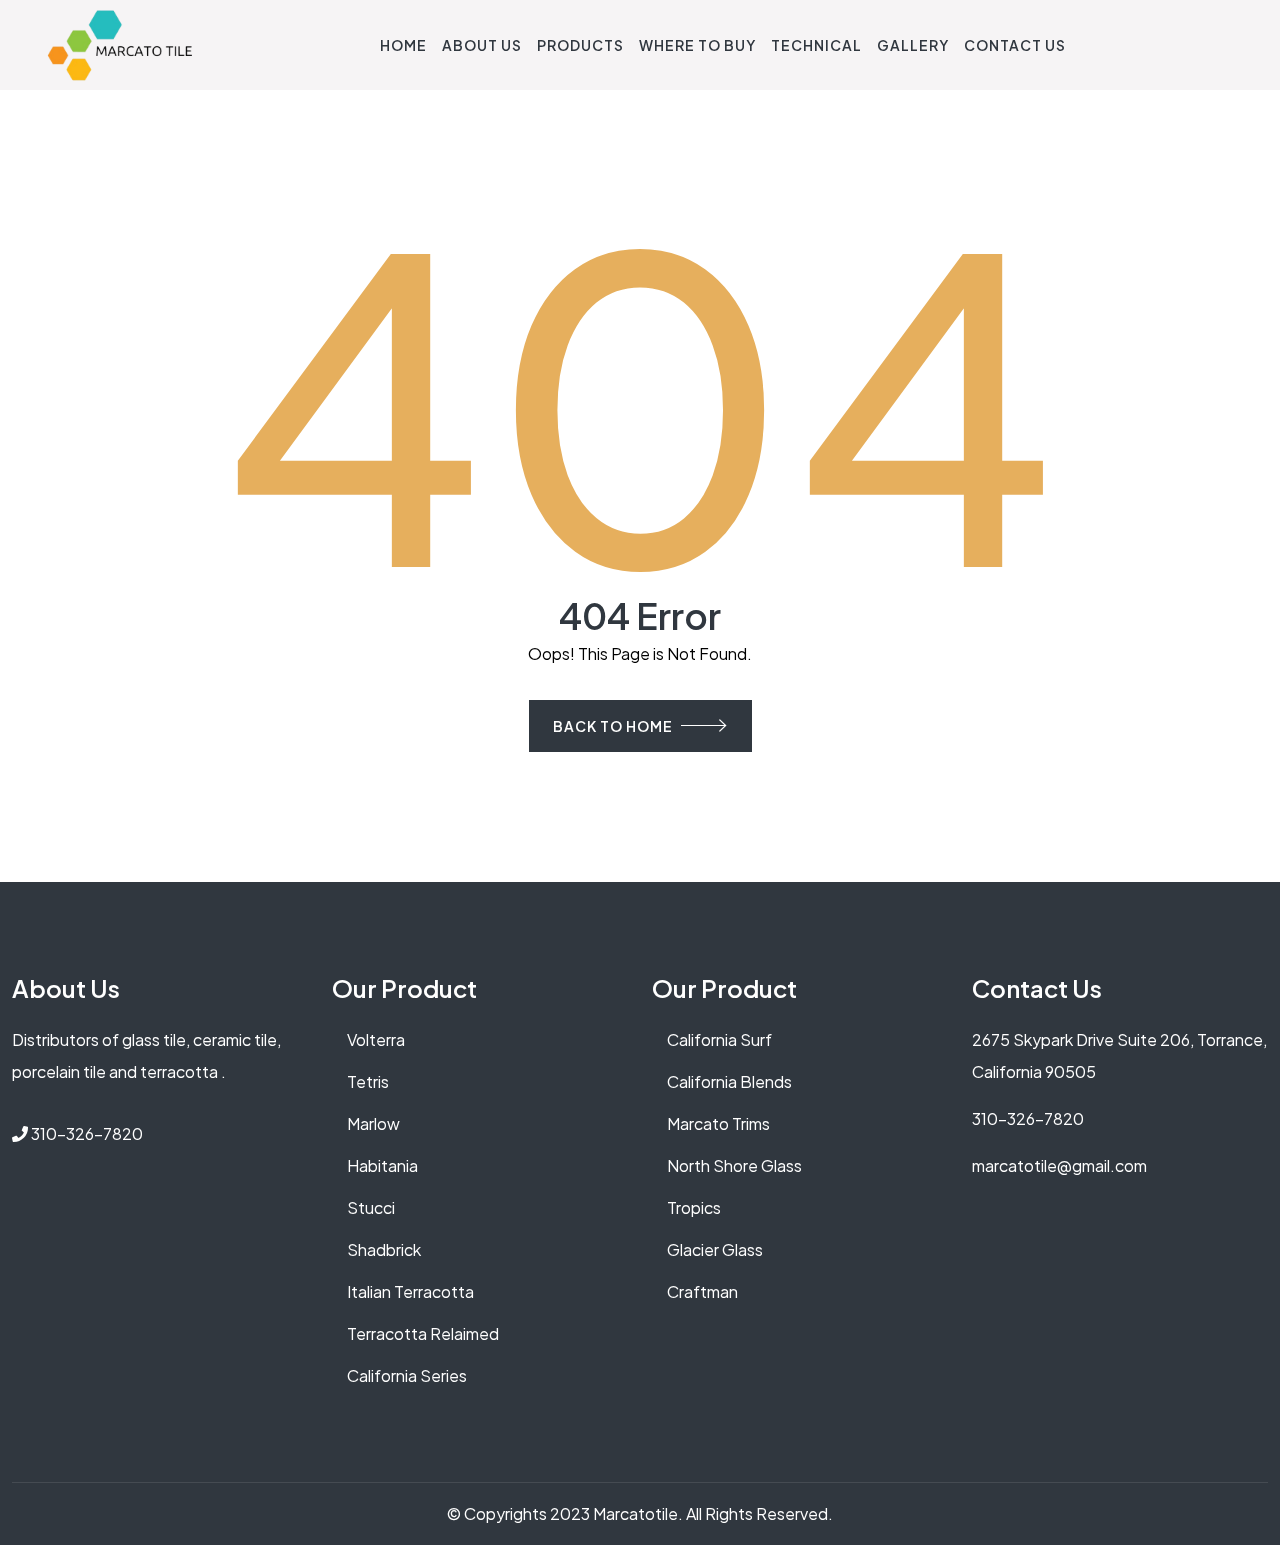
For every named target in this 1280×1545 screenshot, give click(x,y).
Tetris (368, 1081)
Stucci (371, 1207)
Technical (816, 45)
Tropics (694, 1207)
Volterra (376, 1039)
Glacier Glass (715, 1249)
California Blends (729, 1081)
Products (580, 45)
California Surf (719, 1039)
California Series (407, 1375)
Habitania (382, 1165)
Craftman (702, 1291)
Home (403, 45)
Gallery (913, 45)
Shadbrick (384, 1249)
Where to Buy (697, 45)
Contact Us (1015, 45)
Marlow (373, 1123)
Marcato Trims (718, 1123)
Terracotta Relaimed (423, 1333)
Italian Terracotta (410, 1291)
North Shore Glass (734, 1165)
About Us (482, 45)
